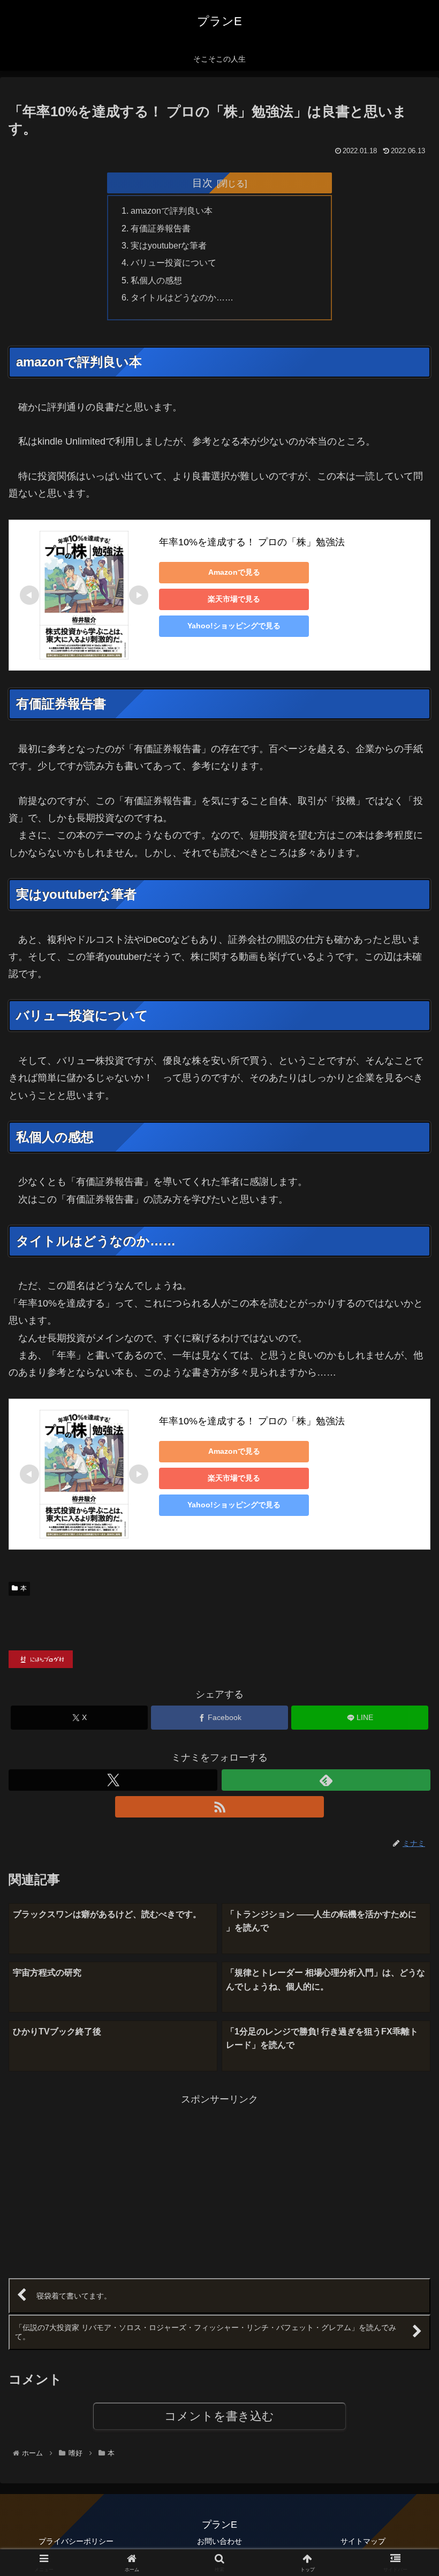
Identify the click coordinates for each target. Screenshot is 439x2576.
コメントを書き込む (219, 2416)
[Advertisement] (114, 2183)
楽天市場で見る (234, 599)
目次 (202, 183)
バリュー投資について (173, 262)
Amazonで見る (234, 572)
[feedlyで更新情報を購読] (326, 1780)
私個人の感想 (156, 280)
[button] (406, 1823)
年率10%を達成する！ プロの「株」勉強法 (252, 542)
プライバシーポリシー (76, 2541)
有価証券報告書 (161, 228)
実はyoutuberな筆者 (169, 245)
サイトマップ (363, 2541)
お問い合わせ (219, 2541)
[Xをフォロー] (113, 1780)
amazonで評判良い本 (172, 211)
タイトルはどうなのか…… (182, 297)
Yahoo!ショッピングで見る (234, 626)
